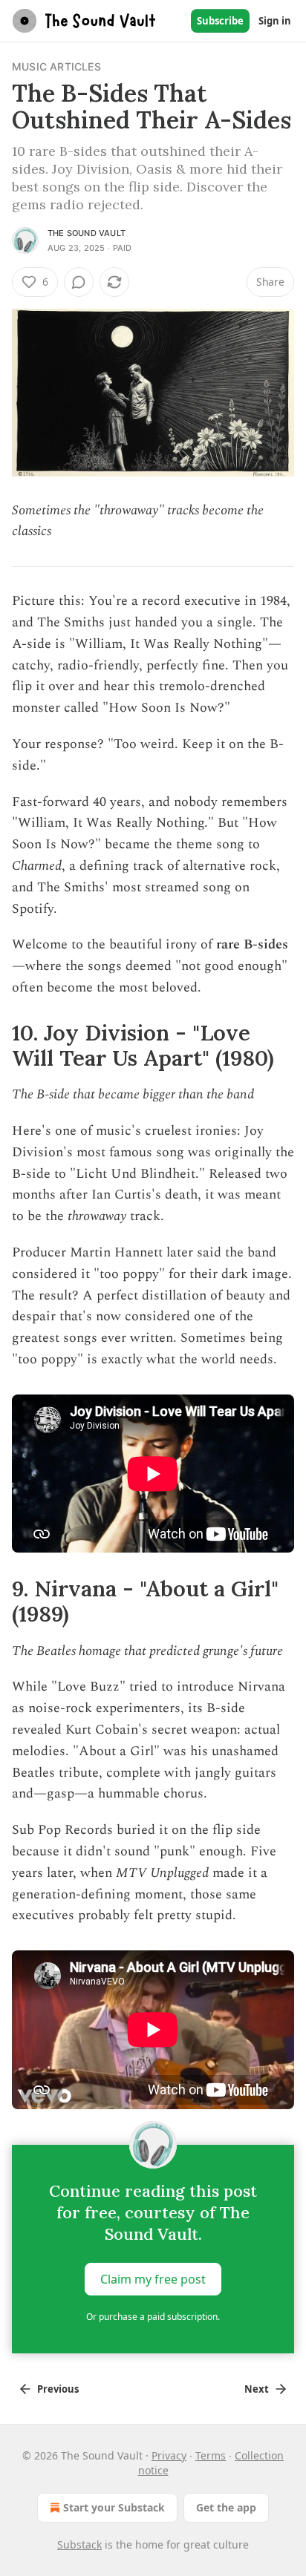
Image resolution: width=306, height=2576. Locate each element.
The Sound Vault (87, 233)
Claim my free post (153, 2279)
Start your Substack (114, 2507)
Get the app (226, 2507)
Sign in (275, 21)
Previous (58, 2389)
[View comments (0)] (79, 282)
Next (257, 2389)
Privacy (169, 2455)
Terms (211, 2455)
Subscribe (220, 21)
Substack (79, 2544)
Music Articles (56, 66)
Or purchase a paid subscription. (153, 2317)
